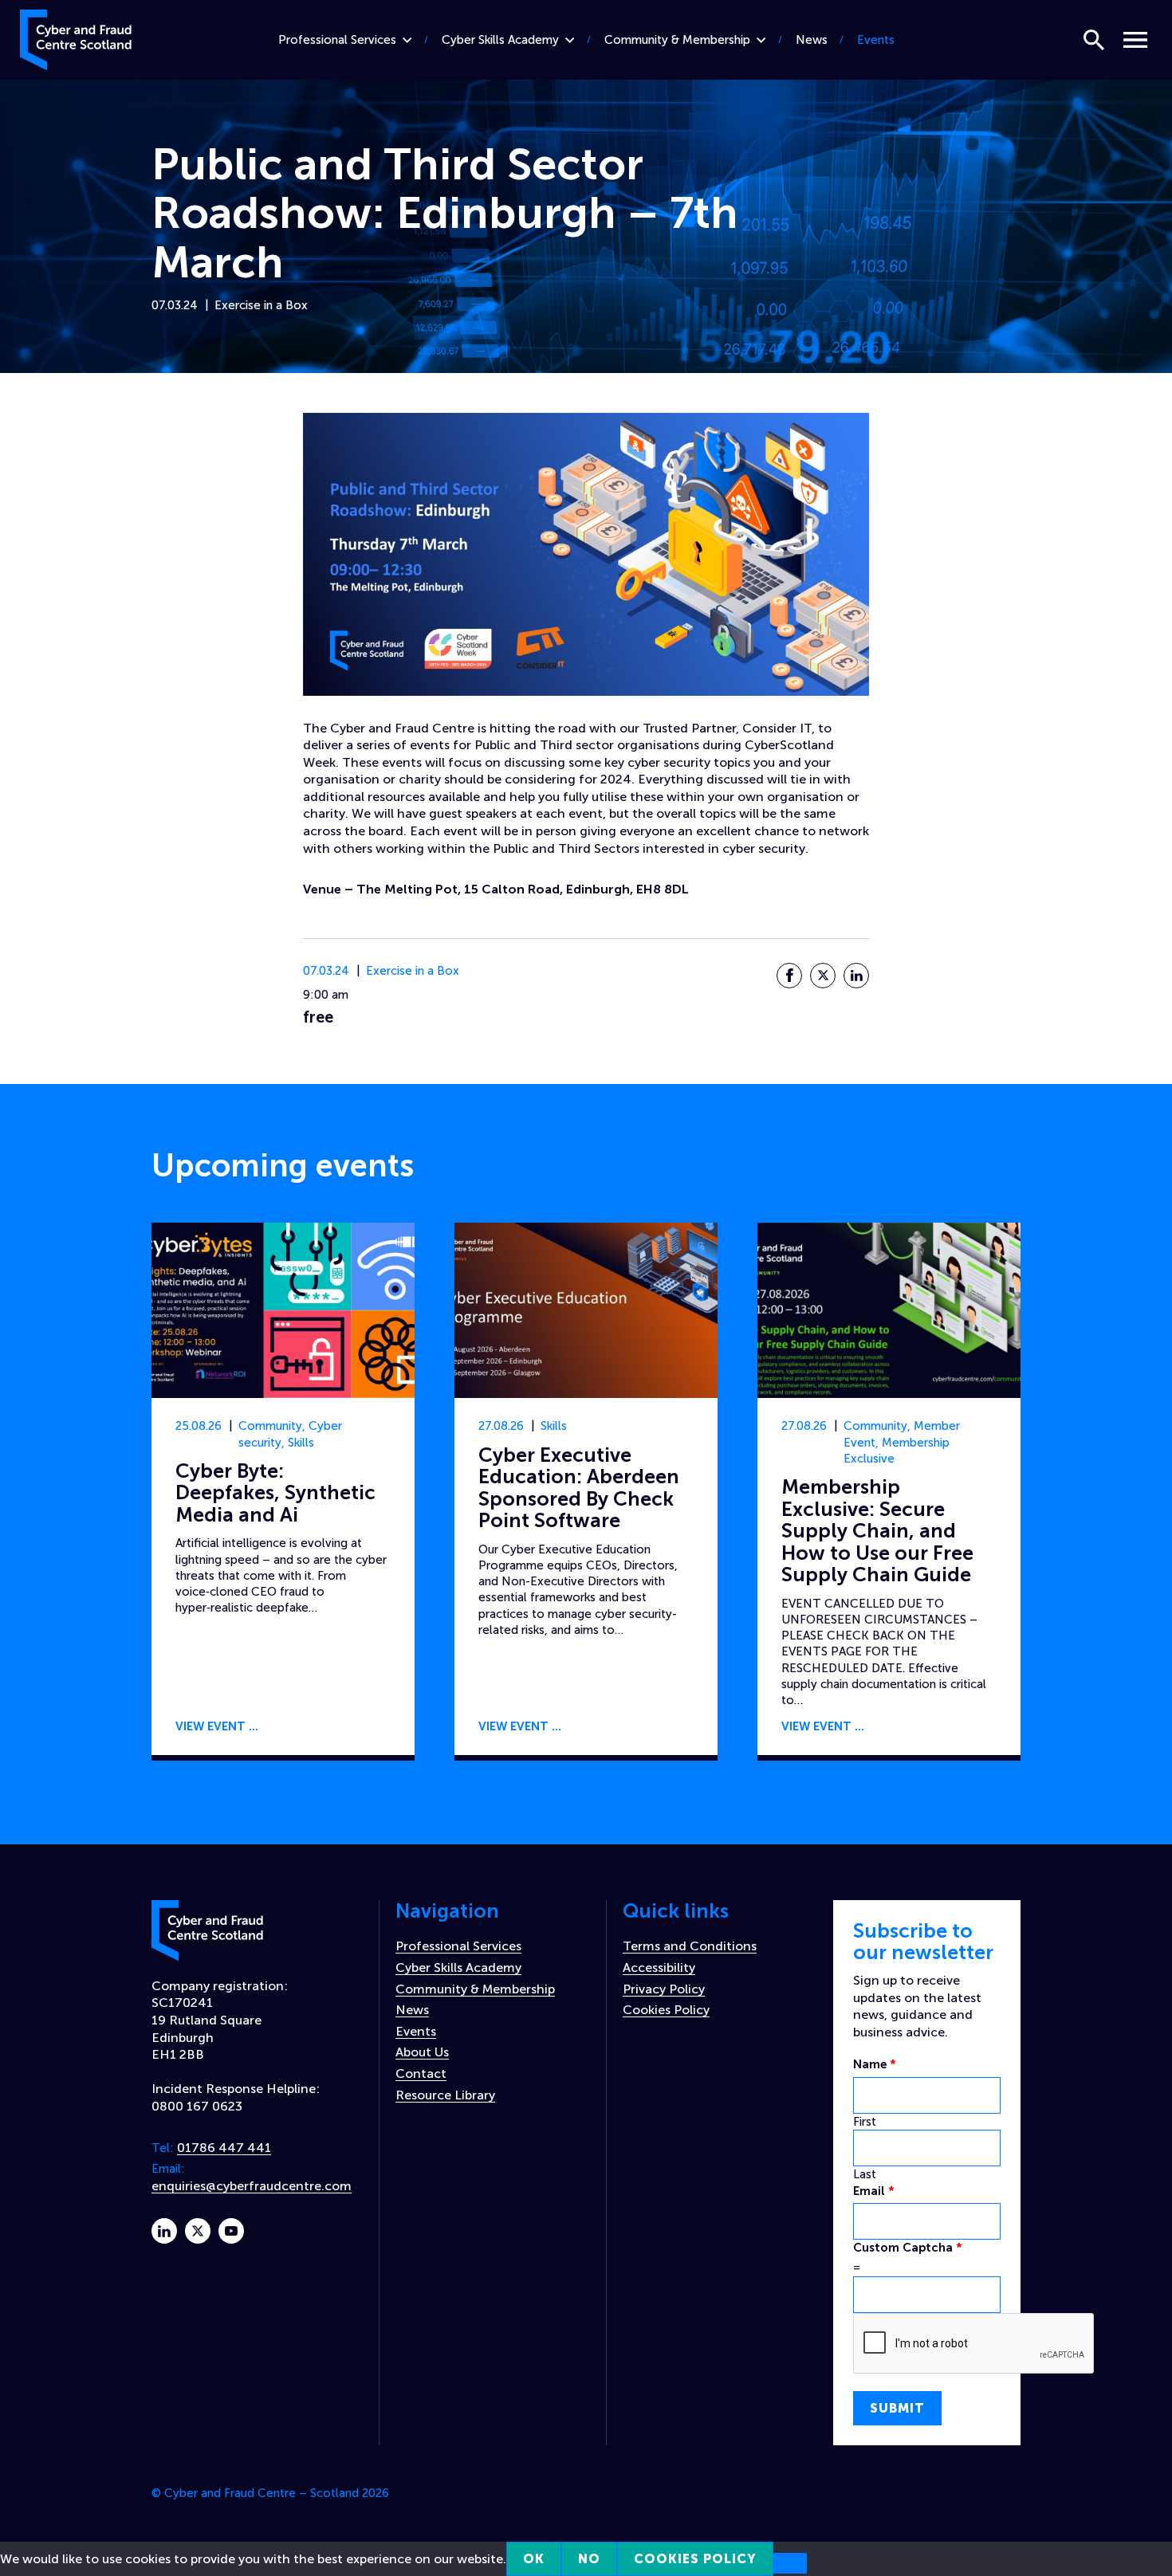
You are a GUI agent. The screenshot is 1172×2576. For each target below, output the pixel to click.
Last (865, 2174)
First (865, 2122)
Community (270, 1426)
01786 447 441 (224, 2148)
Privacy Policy (664, 1989)
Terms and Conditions (690, 1946)
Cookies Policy (666, 2010)
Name (875, 2064)
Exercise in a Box (261, 305)
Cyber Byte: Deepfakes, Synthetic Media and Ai (275, 1493)
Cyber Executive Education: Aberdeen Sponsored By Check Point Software (579, 1488)
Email (874, 2191)
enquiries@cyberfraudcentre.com (252, 2186)
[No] (790, 2563)
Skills (301, 1443)
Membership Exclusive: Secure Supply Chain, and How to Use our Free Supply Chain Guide (877, 1531)
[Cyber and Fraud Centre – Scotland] (76, 37)
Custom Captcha (908, 2248)
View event (210, 1726)
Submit (897, 2408)
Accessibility (659, 1967)
